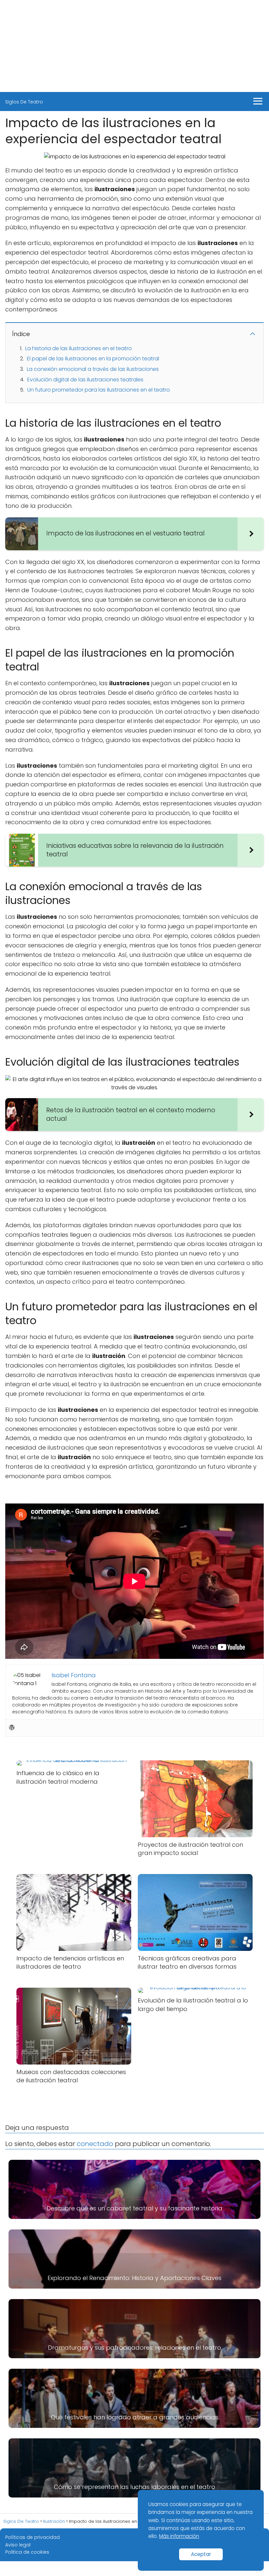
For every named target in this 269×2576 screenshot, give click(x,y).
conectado (95, 2144)
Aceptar (201, 2554)
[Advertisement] (134, 46)
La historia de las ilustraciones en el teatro (79, 348)
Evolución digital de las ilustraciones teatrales (85, 380)
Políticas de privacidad (32, 2537)
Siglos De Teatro (24, 102)
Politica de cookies (27, 2552)
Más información (179, 2536)
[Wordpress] (12, 1728)
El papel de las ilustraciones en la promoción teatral (93, 359)
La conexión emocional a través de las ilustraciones (93, 369)
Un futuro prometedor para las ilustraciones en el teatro (99, 390)
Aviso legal (18, 2545)
